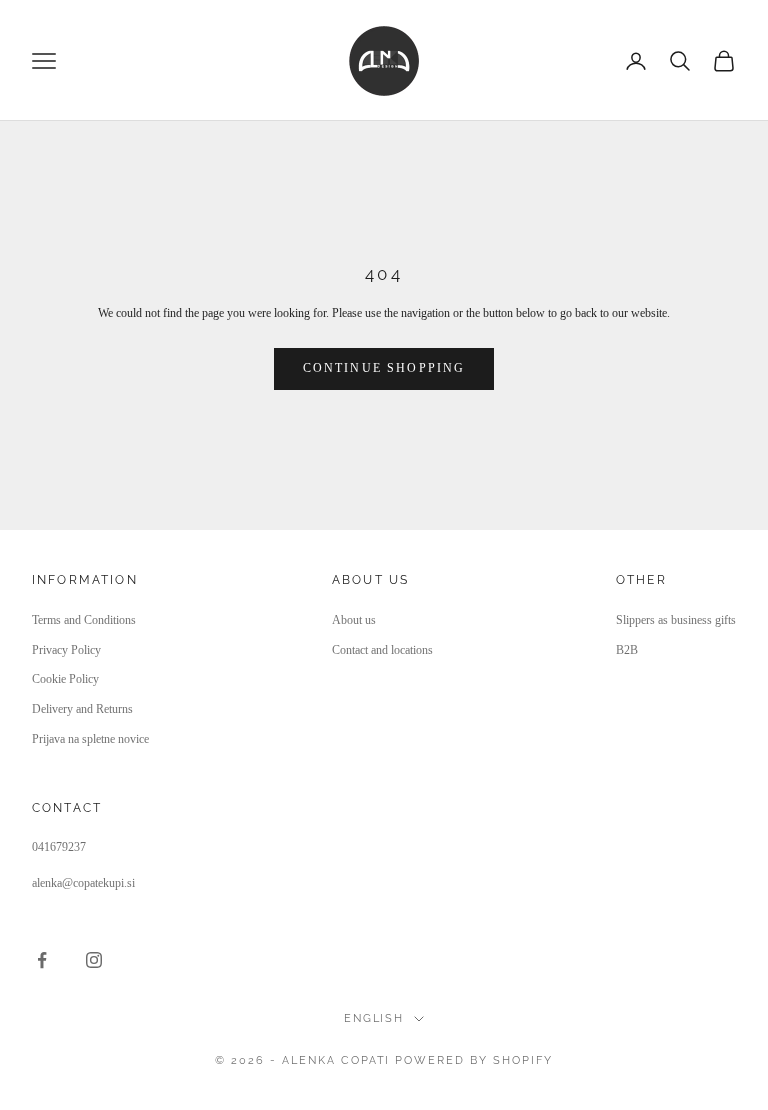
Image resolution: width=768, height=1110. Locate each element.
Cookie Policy (65, 679)
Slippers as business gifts (676, 620)
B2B (627, 650)
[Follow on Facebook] (42, 960)
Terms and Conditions (84, 620)
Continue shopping (384, 368)
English (374, 1018)
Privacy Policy (66, 650)
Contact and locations (382, 650)
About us (354, 620)
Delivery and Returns (82, 709)
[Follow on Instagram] (94, 960)
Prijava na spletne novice (90, 739)
